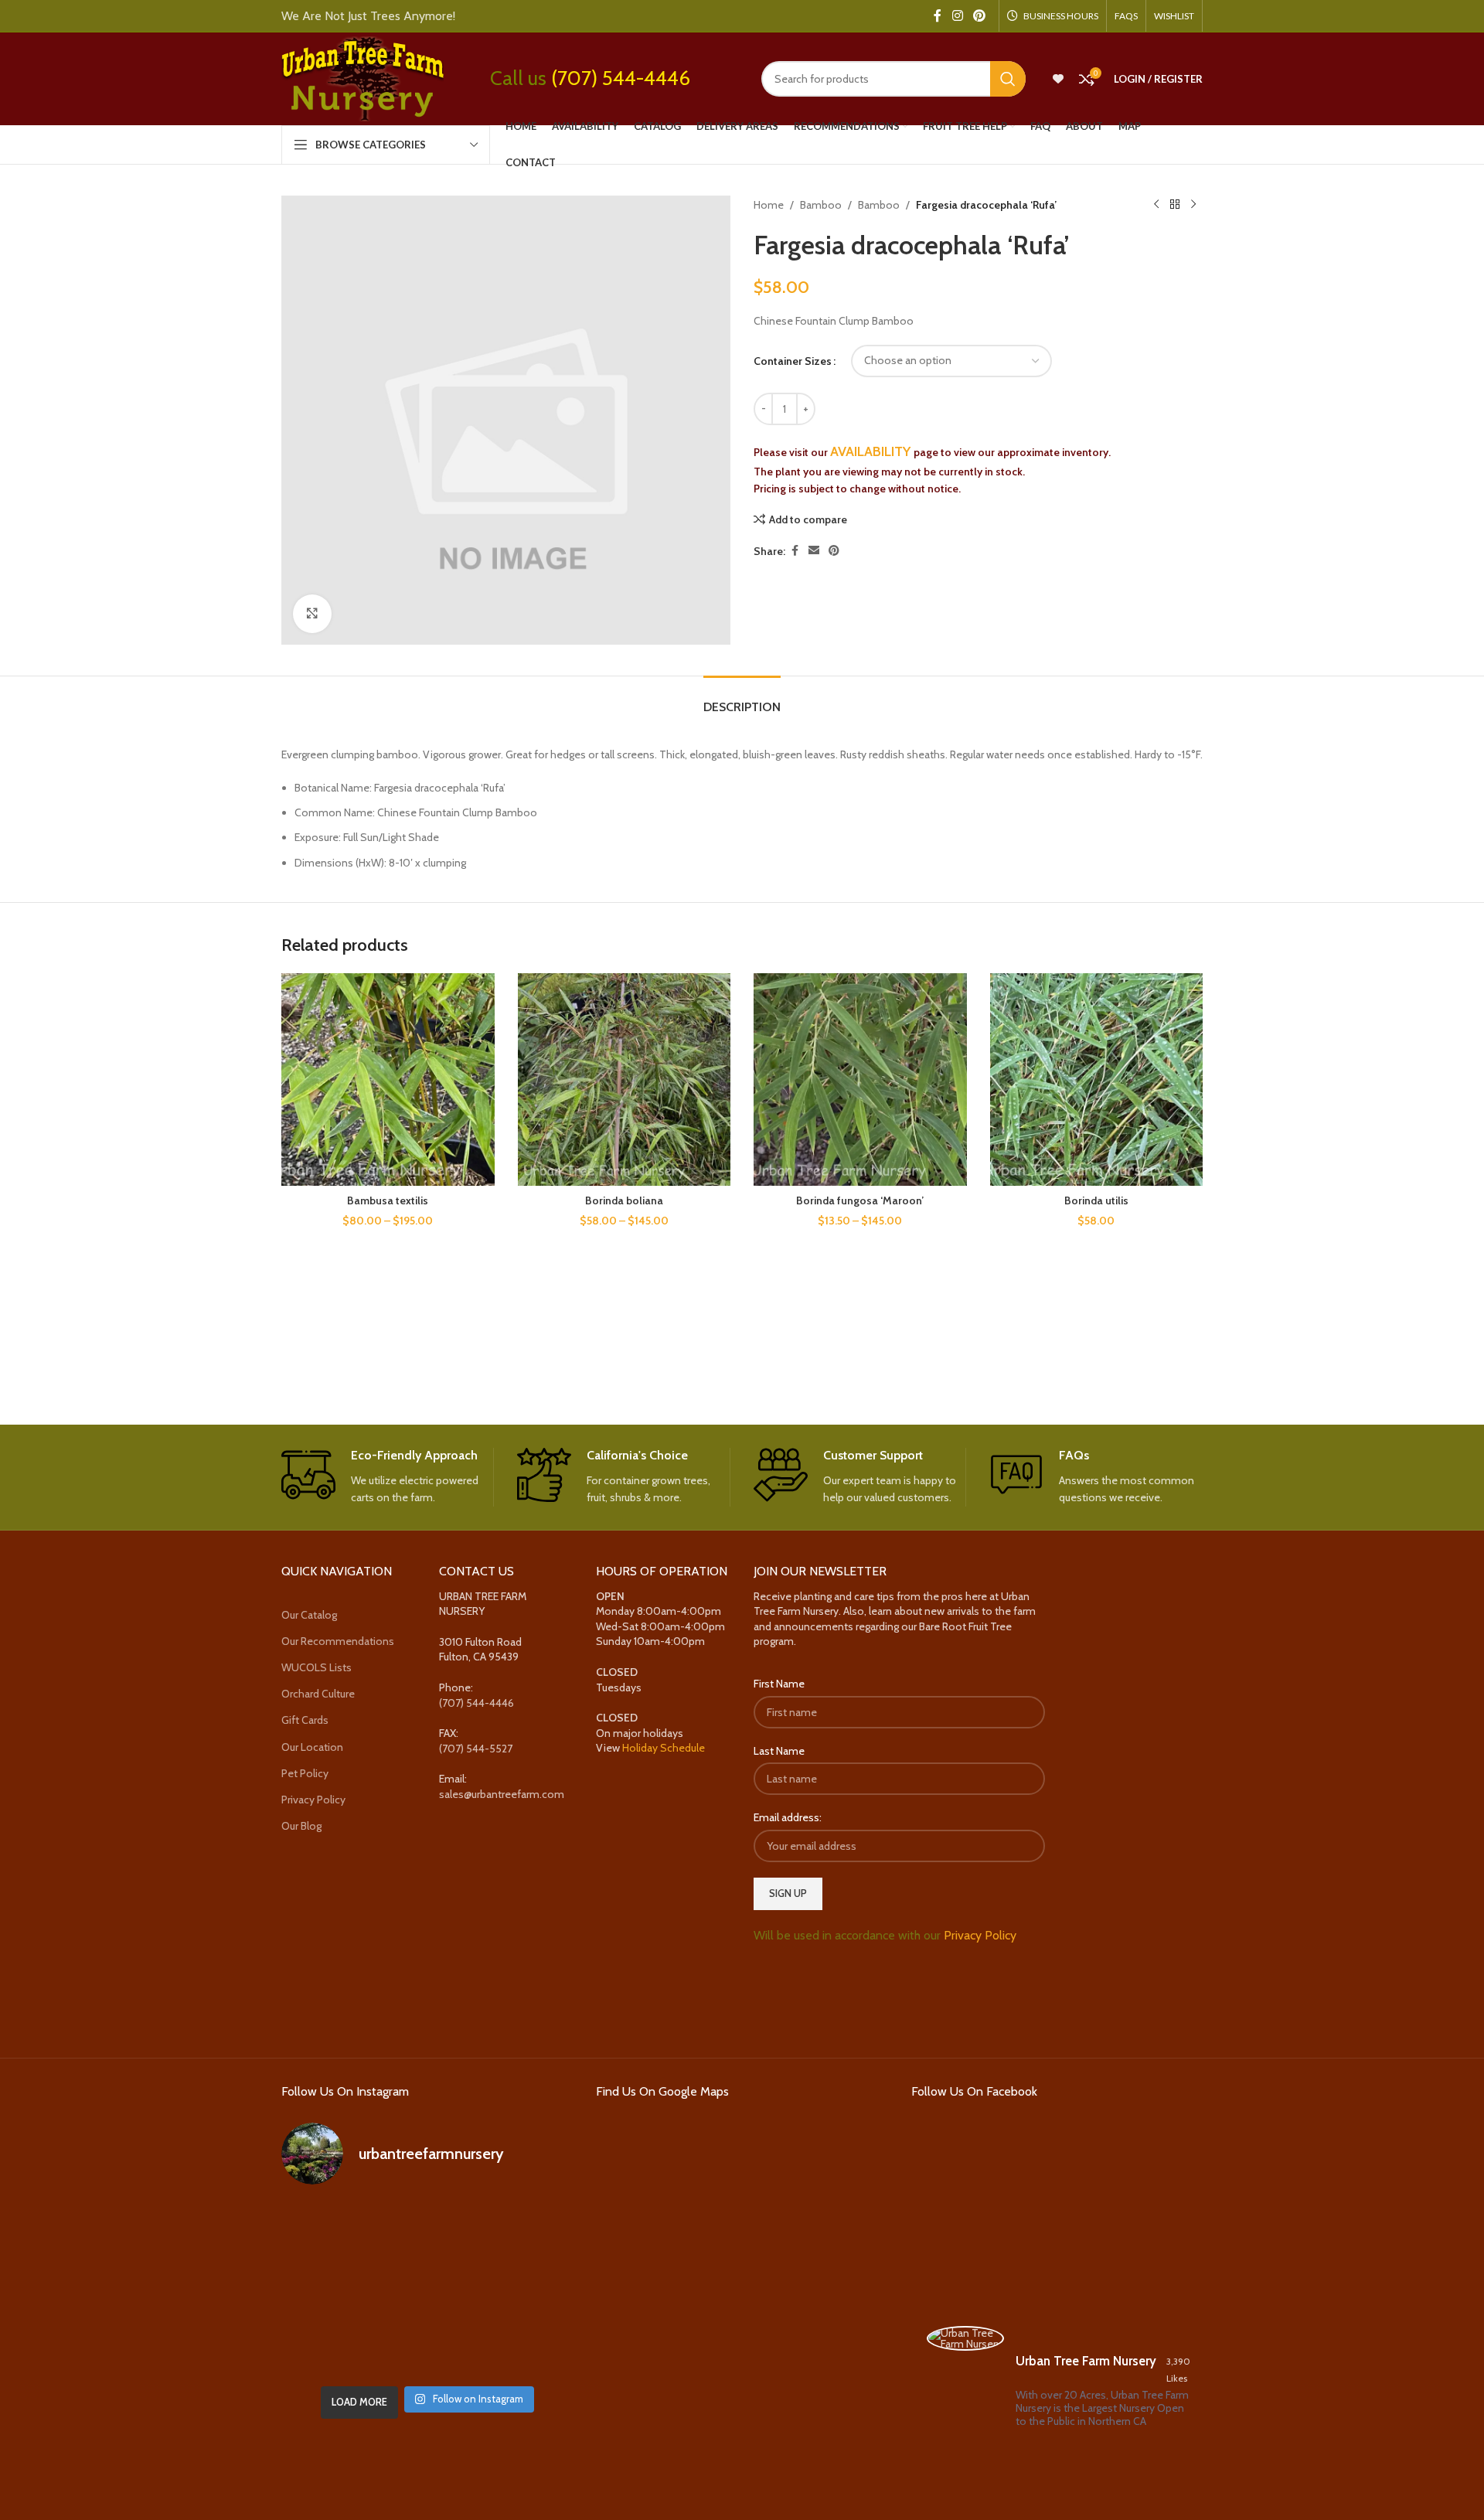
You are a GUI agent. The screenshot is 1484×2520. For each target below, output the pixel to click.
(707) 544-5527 (476, 1749)
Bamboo (821, 205)
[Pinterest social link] (980, 16)
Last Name (779, 1751)
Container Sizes (793, 361)
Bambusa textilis (388, 1200)
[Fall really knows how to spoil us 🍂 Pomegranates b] (327, 2348)
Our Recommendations (338, 1641)
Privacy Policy (313, 1800)
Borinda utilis (1096, 1200)
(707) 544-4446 (621, 78)
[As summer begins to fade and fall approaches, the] (427, 2348)
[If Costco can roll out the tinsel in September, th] (327, 2288)
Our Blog (301, 1826)
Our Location (312, 1747)
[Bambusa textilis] (388, 1080)
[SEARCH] (1008, 79)
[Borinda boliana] (625, 1080)
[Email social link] (814, 551)
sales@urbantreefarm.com (502, 1794)
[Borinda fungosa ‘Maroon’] (860, 1080)
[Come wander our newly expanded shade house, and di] (427, 2229)
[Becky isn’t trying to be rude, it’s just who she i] (527, 2348)
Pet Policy (305, 1773)
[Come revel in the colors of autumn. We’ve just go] (327, 2229)
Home (769, 205)
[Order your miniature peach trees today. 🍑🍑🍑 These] (527, 2229)
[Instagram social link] (957, 16)
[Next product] (1193, 205)
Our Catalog (309, 1615)
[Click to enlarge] (312, 614)
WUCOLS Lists (317, 1667)
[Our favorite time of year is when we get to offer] (527, 2288)
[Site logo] (362, 77)
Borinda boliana (624, 1200)
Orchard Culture (318, 1694)
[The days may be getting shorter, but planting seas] (427, 2288)
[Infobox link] (388, 1477)
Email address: (788, 1817)
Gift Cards (305, 1720)
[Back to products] (1175, 205)
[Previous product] (1156, 205)
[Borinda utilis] (1097, 1080)
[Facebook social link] (938, 16)
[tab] (742, 699)
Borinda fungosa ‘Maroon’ (860, 1200)
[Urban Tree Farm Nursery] (965, 2338)
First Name (779, 1684)
